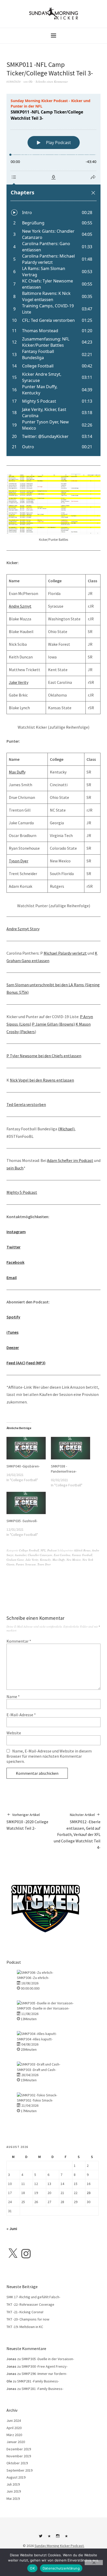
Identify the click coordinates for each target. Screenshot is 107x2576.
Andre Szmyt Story (23, 929)
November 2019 (19, 2456)
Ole (31, 81)
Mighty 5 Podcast (22, 1192)
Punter (20, 1564)
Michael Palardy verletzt (65, 953)
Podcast (52, 1550)
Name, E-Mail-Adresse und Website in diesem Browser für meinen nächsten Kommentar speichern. (49, 1756)
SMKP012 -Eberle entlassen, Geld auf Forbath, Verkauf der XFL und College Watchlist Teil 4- (77, 1831)
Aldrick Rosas (82, 1550)
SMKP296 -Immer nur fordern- (44, 2374)
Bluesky (49, 2538)
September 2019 (19, 2470)
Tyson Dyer (19, 861)
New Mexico (74, 1560)
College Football (29, 1550)
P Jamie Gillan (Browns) (53, 1024)
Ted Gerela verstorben (26, 1104)
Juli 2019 (13, 2484)
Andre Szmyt (20, 606)
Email (12, 1278)
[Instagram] (26, 2254)
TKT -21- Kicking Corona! (25, 2312)
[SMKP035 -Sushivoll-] (26, 1503)
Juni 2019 (14, 2491)
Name (13, 1697)
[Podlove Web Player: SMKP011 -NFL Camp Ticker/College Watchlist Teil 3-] (53, 275)
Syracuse (31, 1564)
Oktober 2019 (17, 2463)
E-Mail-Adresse (21, 1715)
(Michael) (66, 1129)
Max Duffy (17, 772)
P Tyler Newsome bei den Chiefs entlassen (44, 1056)
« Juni (12, 2229)
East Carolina (62, 1555)
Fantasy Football (82, 1555)
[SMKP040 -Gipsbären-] (26, 1448)
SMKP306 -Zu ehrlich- (33, 1978)
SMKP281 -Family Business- (38, 2381)
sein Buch (15, 1168)
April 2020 (14, 2428)
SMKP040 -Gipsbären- (23, 1466)
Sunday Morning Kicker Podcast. (59, 2546)
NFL (43, 1550)
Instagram (16, 1232)
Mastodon (66, 2538)
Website (14, 1733)
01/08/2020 (14, 81)
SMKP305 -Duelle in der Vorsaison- (43, 2008)
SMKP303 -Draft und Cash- (36, 2070)
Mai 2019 (13, 2499)
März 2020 (14, 2435)
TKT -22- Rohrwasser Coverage (30, 2304)
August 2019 (16, 2477)
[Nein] (94, 2563)
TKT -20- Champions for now (28, 2319)
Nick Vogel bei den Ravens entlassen (42, 1080)
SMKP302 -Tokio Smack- (35, 2100)
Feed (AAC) (16, 1363)
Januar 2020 (16, 2442)
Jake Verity (19, 682)
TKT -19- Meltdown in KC (25, 2327)
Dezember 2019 (19, 2449)
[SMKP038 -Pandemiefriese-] (71, 1448)
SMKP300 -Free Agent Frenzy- (45, 2366)
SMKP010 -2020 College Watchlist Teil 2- (27, 1822)
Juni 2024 (14, 2421)
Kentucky (45, 1560)
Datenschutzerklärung (61, 2568)
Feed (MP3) (36, 1363)
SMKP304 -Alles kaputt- (35, 2039)
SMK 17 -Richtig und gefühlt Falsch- (33, 2297)
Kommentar (19, 1641)
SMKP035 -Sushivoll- (22, 1521)
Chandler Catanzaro (40, 1555)
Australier (21, 1555)
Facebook (15, 1262)
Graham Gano (15, 1560)
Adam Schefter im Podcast (70, 1160)
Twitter (14, 1247)
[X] (13, 2254)
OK (32, 2568)
